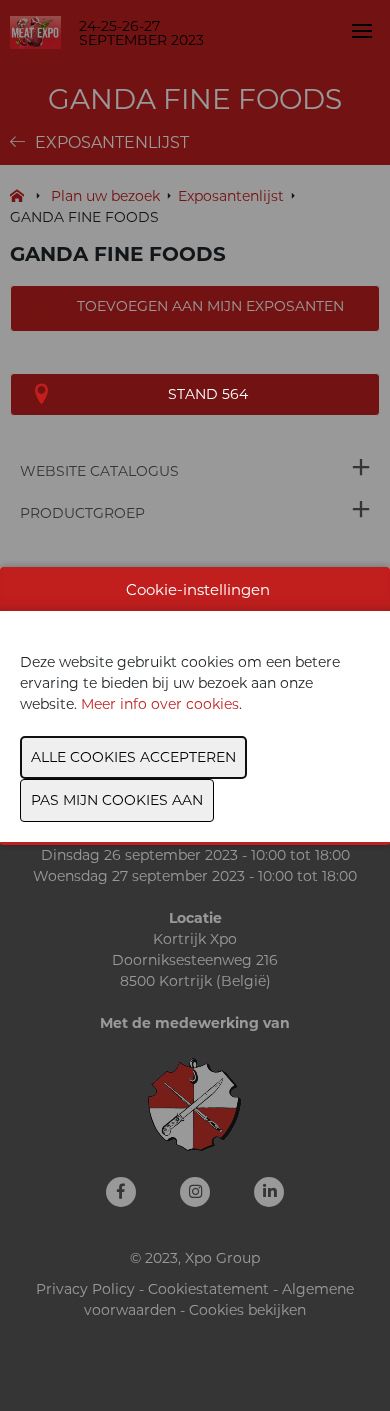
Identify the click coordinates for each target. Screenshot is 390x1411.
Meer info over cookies (160, 704)
